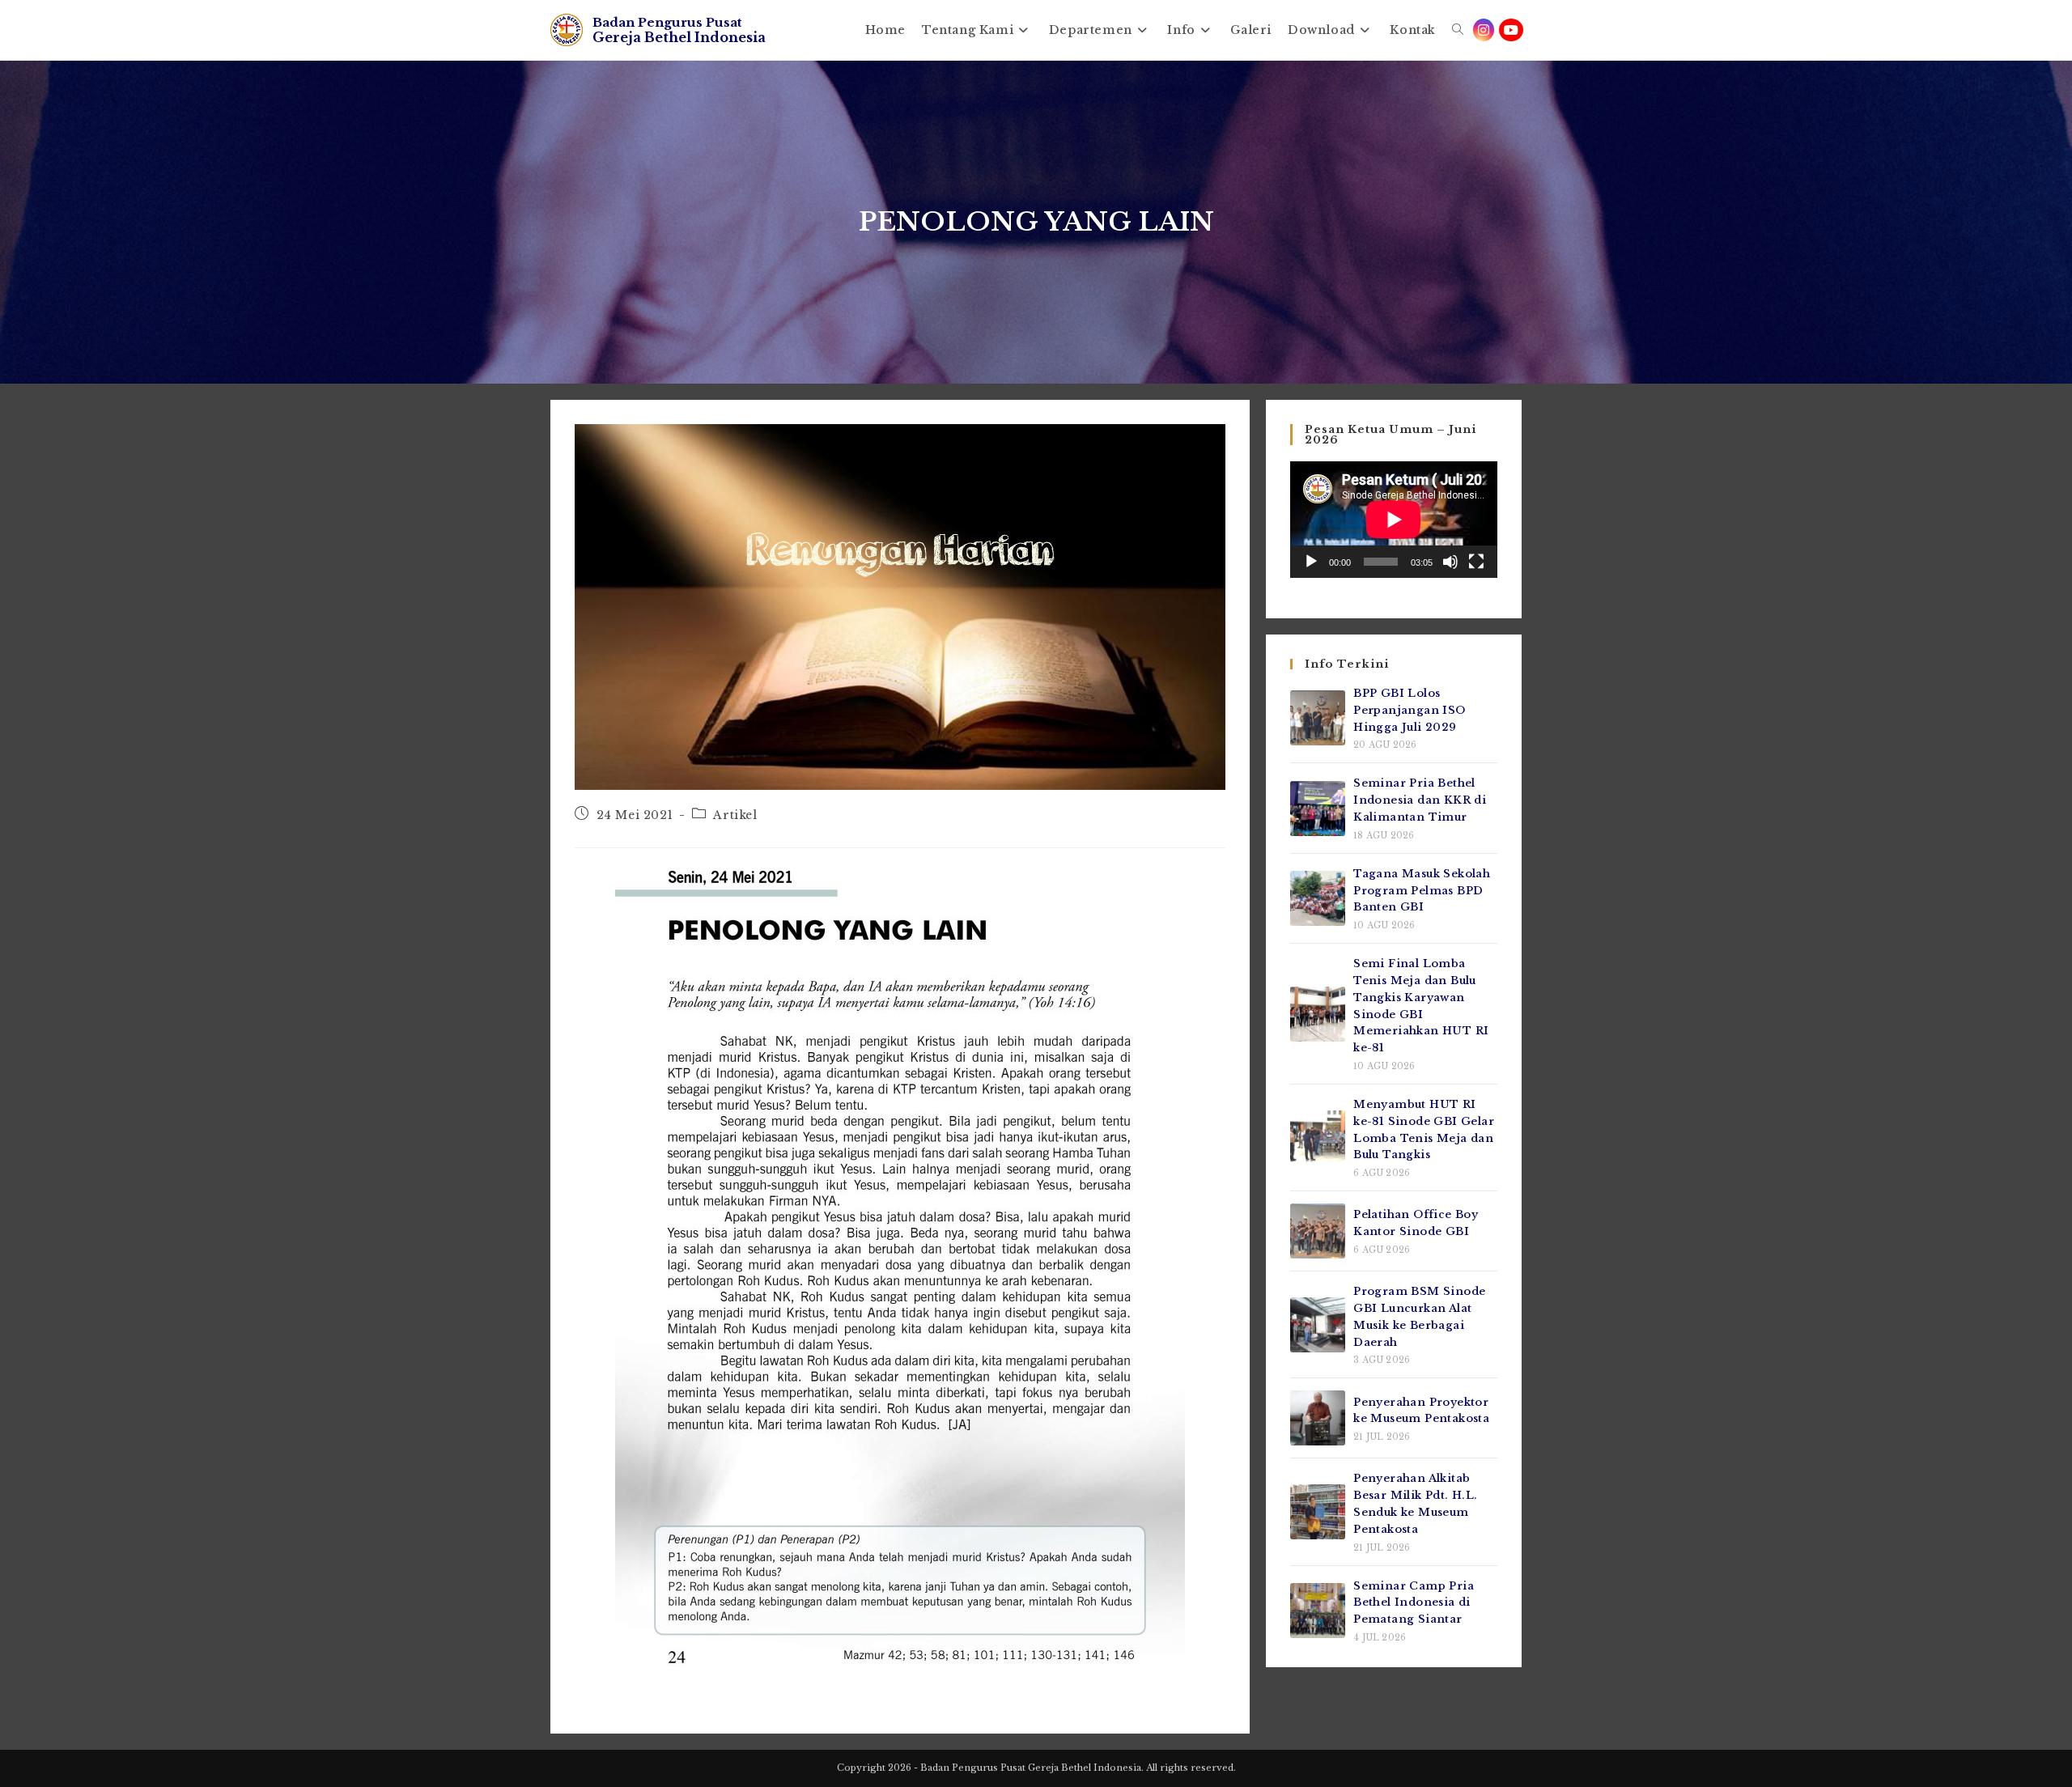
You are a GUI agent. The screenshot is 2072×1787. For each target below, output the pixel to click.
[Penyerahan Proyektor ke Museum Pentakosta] (1318, 1418)
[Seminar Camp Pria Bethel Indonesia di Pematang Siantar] (1318, 1611)
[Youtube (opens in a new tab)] (1511, 30)
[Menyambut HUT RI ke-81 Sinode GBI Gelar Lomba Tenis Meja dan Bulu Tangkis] (1318, 1138)
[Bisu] (1450, 562)
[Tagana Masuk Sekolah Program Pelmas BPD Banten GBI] (1318, 898)
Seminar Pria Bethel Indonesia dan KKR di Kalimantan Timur (1420, 800)
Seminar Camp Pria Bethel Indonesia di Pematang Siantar (1414, 1603)
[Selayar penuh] (1476, 562)
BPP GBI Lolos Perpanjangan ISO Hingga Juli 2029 (1409, 710)
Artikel (735, 815)
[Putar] (1311, 562)
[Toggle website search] (1458, 30)
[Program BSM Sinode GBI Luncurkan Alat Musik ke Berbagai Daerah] (1318, 1325)
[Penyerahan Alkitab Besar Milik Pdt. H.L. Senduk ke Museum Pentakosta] (1318, 1512)
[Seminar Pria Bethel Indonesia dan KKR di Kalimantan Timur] (1318, 809)
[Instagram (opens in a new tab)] (1484, 30)
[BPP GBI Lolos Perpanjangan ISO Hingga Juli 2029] (1318, 718)
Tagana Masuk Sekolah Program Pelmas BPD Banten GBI (1422, 891)
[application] (1394, 520)
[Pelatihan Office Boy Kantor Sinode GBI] (1318, 1231)
